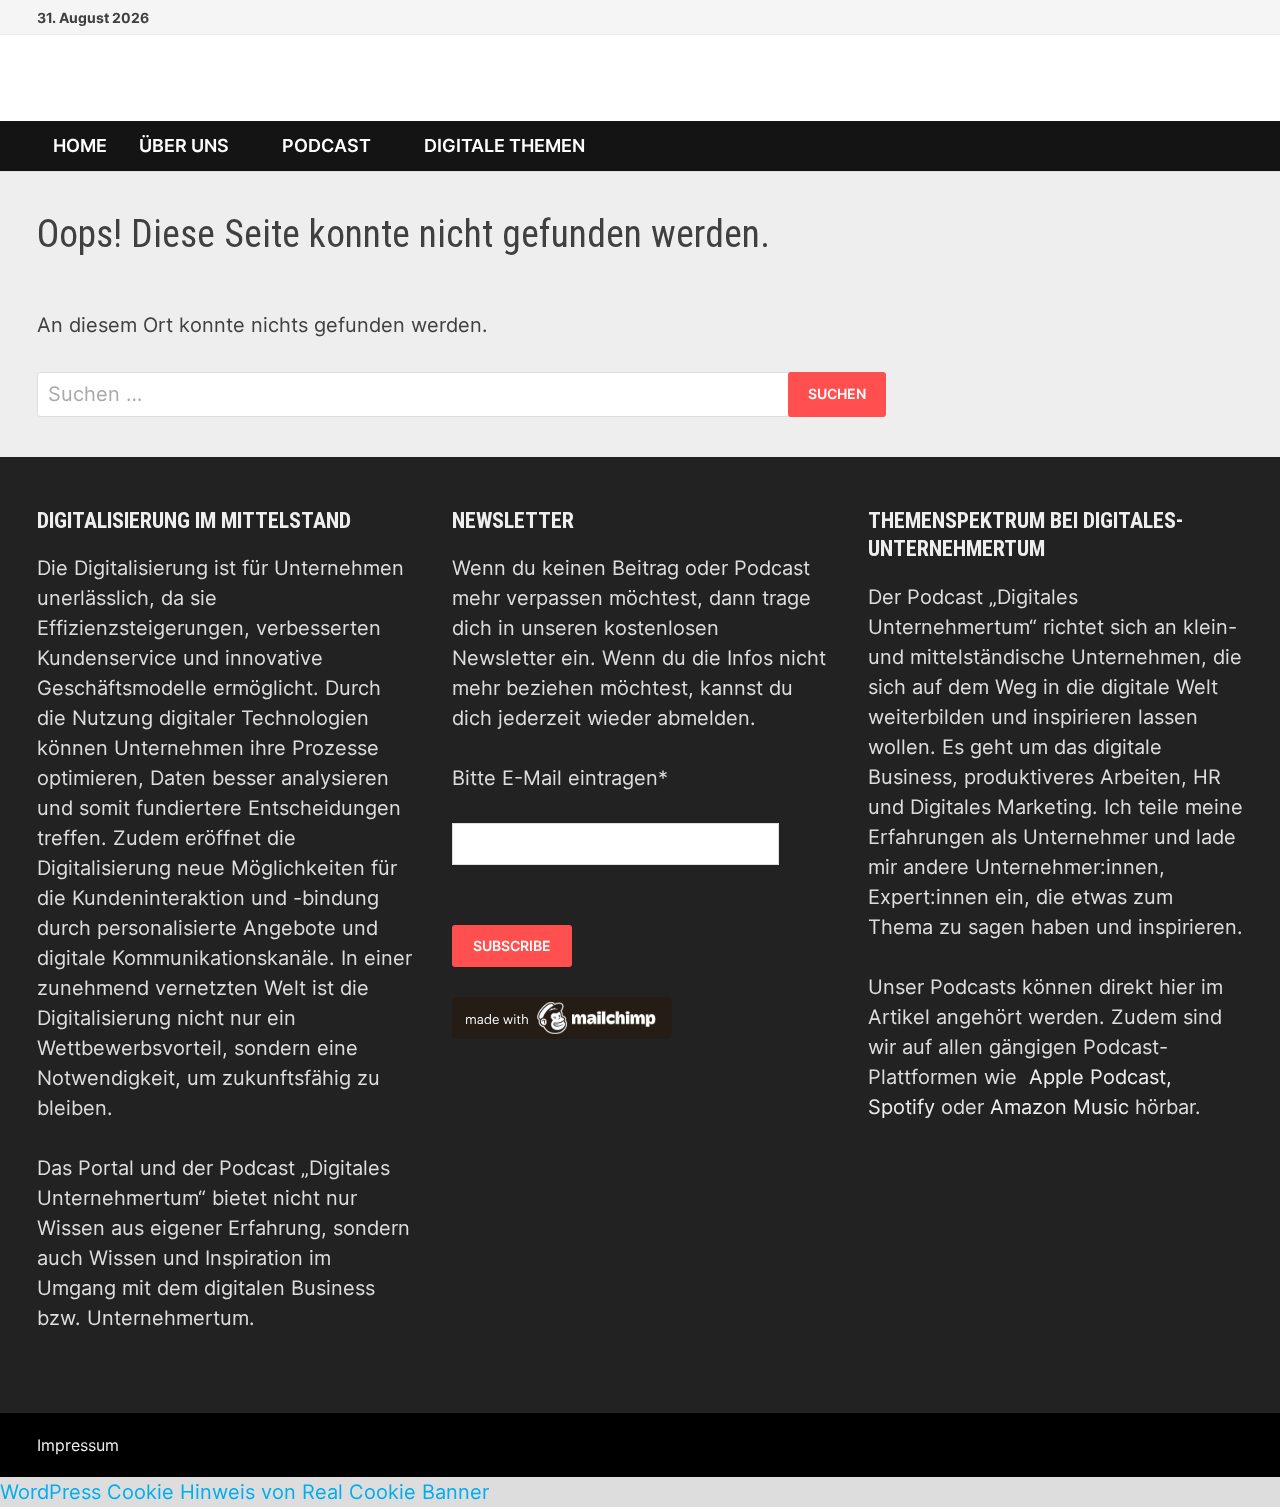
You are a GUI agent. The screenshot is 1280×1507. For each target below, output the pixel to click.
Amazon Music (1059, 1107)
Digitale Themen (504, 145)
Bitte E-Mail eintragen (560, 778)
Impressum (78, 1445)
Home (80, 145)
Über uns (184, 145)
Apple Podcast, (1100, 1077)
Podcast (326, 145)
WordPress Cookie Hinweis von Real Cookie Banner (244, 1492)
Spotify (901, 1107)
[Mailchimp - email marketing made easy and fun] (562, 1017)
